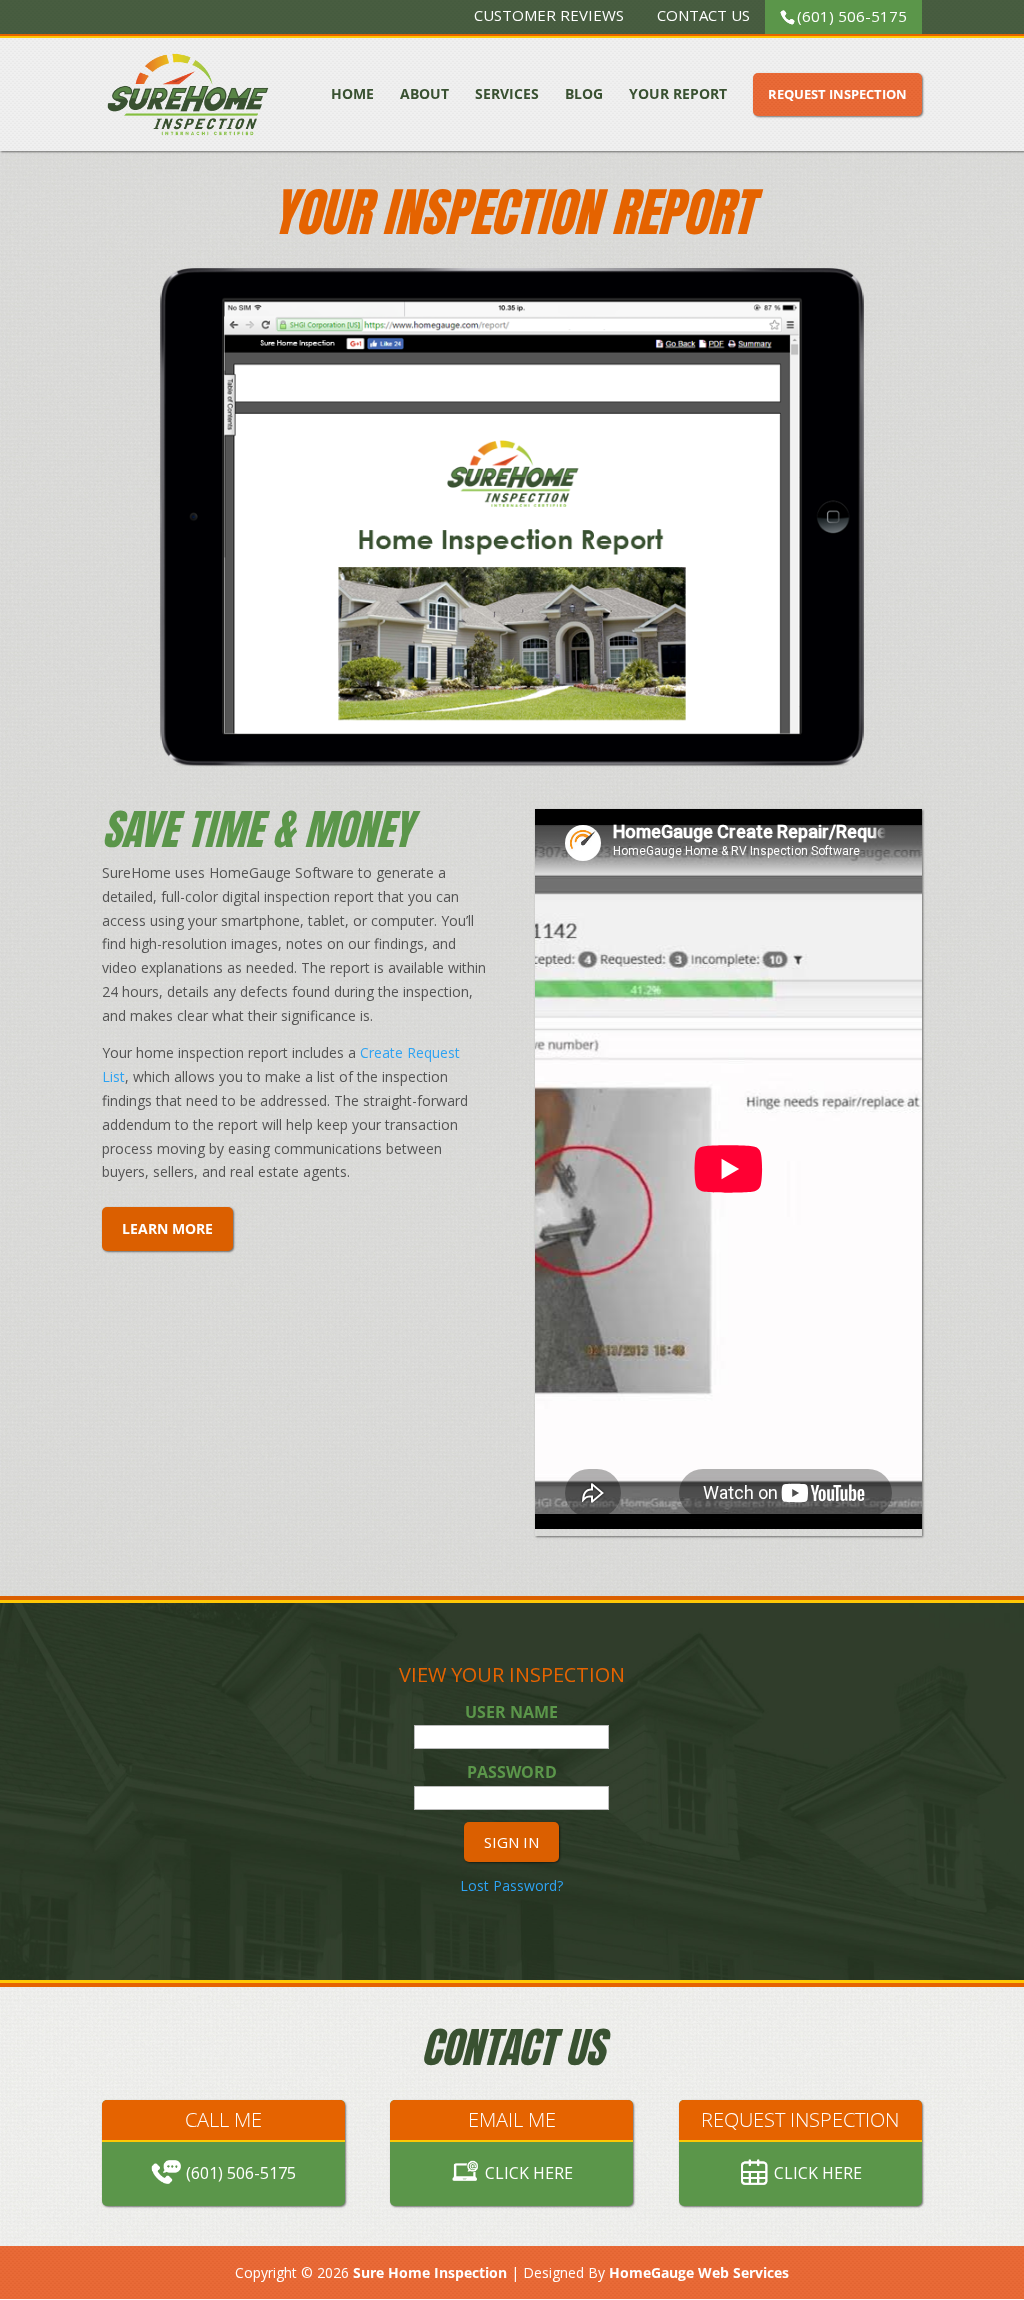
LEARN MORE (167, 1228)
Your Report (678, 94)
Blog (584, 94)
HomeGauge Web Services (699, 2272)
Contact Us (703, 17)
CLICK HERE (529, 2173)
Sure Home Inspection (430, 2272)
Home (352, 94)
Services (507, 94)
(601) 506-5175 (852, 16)
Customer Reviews (549, 17)
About (424, 94)
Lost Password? (511, 1885)
